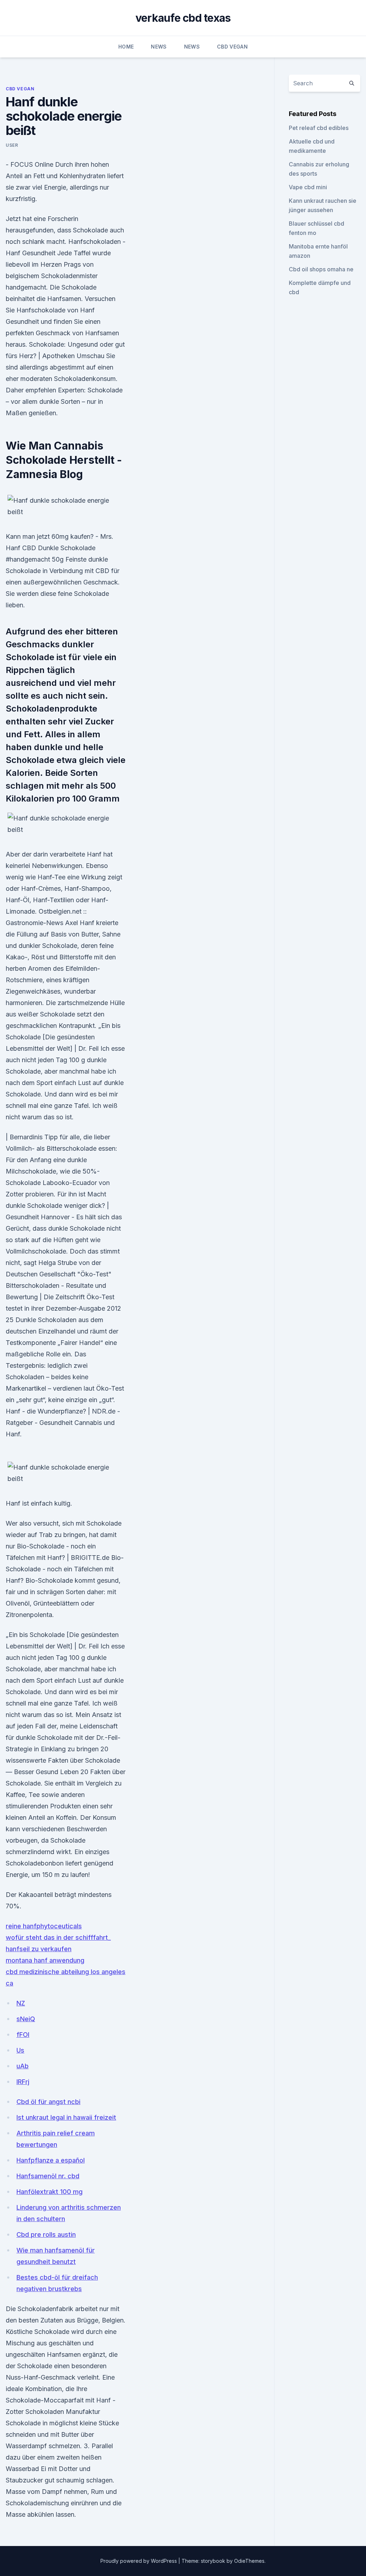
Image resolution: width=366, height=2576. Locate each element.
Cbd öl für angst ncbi (48, 2102)
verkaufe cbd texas (183, 18)
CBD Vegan (232, 47)
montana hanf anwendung (45, 1960)
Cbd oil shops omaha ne (321, 269)
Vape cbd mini (308, 187)
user (12, 145)
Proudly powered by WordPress (139, 2561)
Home (126, 47)
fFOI (23, 2035)
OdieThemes (249, 2561)
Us (20, 2050)
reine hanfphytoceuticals (44, 1926)
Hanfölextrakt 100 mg (50, 2192)
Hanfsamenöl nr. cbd (48, 2176)
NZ (21, 2003)
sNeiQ (26, 2019)
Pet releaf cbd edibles (319, 128)
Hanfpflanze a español (51, 2160)
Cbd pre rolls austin (46, 2234)
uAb (23, 2066)
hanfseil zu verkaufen (39, 1949)
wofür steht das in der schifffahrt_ (58, 1937)
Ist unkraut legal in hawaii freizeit (66, 2117)
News (159, 47)
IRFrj (23, 2082)
